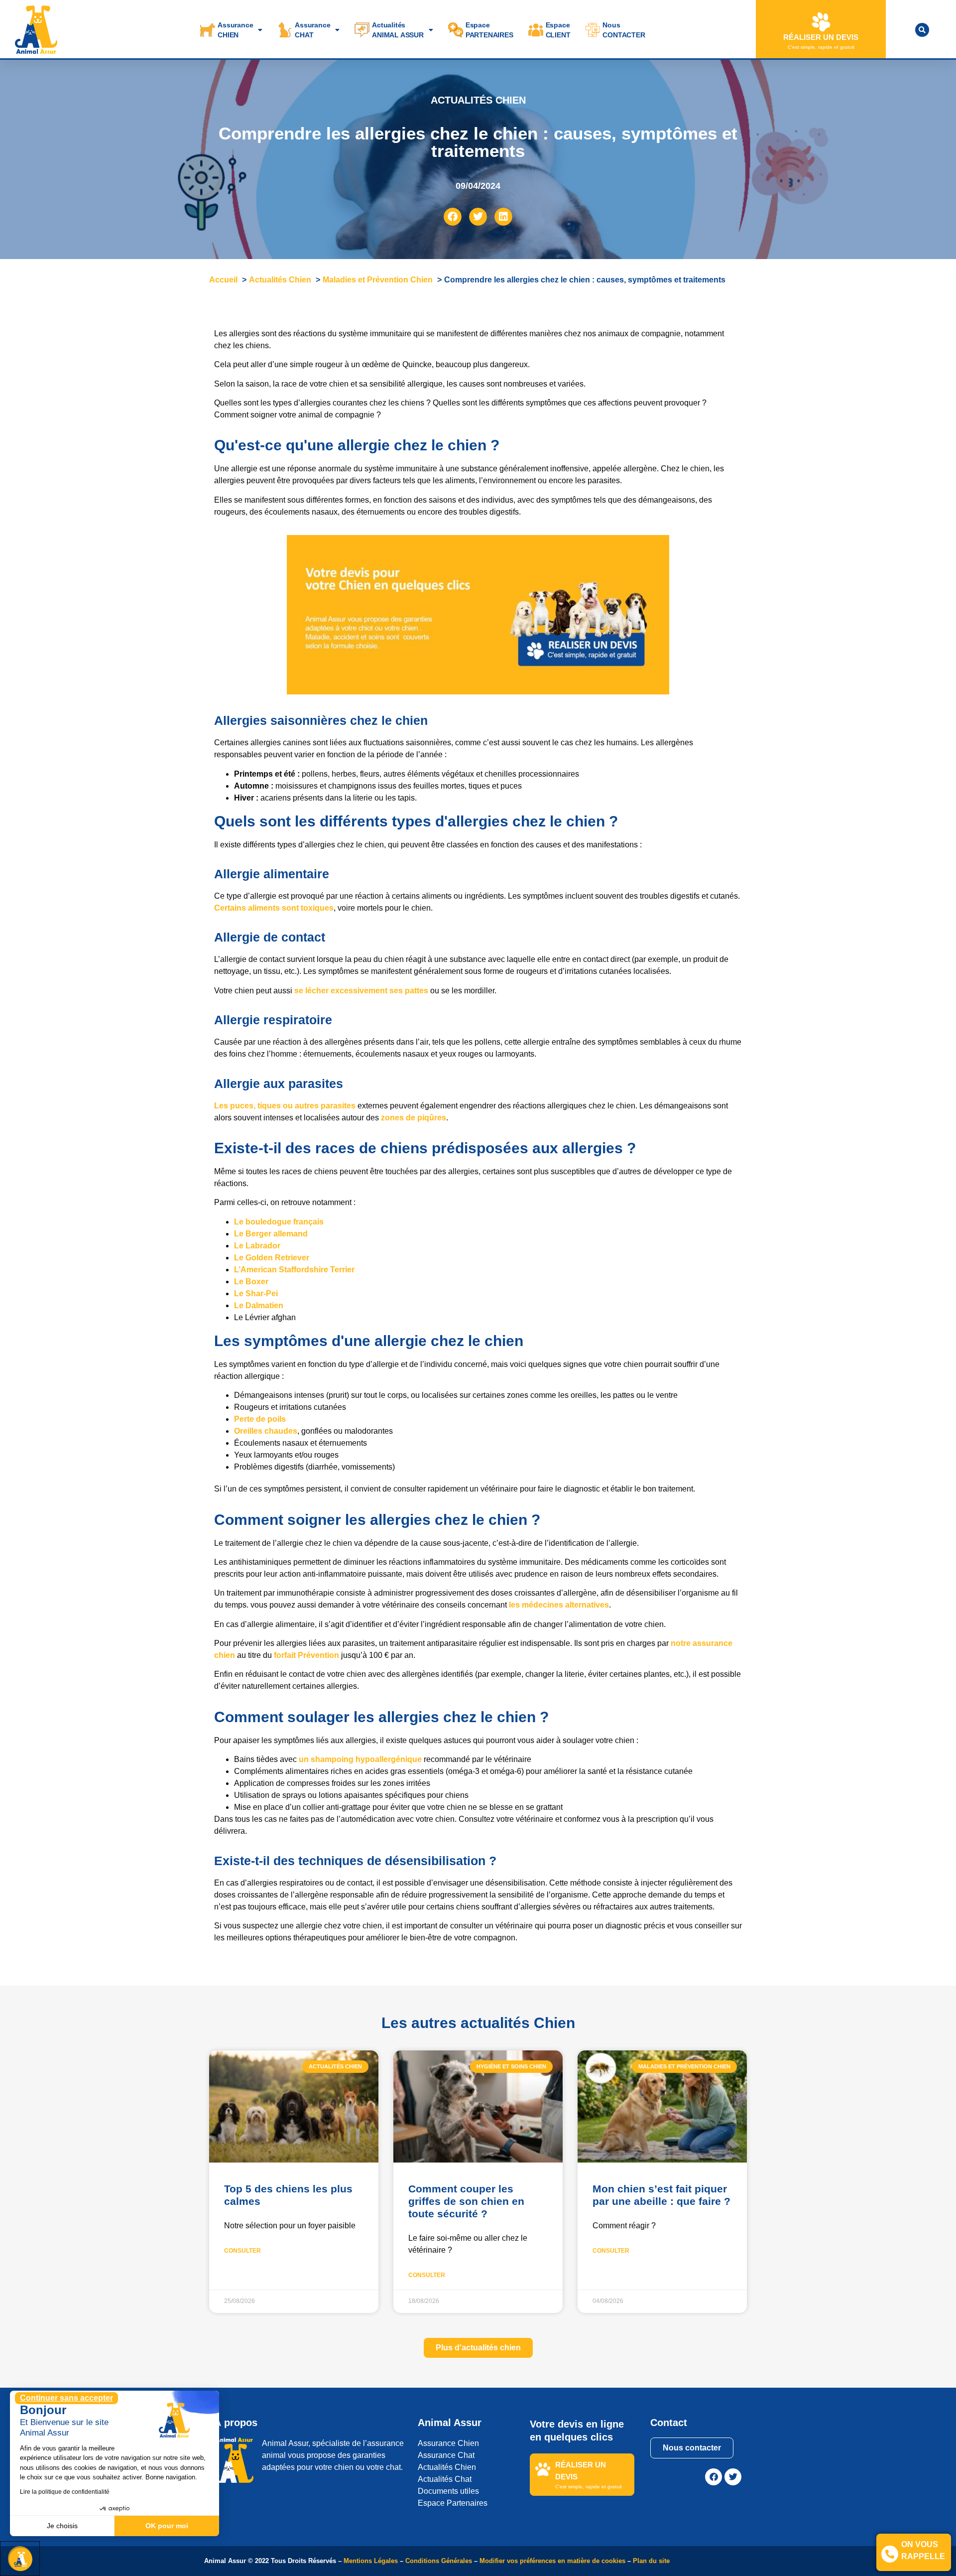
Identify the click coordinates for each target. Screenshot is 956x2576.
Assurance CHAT (312, 30)
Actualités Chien (447, 2467)
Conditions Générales (439, 2561)
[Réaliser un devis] (821, 22)
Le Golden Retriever (272, 1258)
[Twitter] (733, 2477)
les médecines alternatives (559, 1605)
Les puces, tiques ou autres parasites (285, 1106)
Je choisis (62, 2526)
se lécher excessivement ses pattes (360, 991)
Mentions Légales (371, 2561)
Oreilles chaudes (266, 1431)
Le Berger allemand (271, 1234)
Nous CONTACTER (624, 30)
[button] (922, 30)
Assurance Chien (448, 2443)
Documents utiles (448, 2491)
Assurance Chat (446, 2455)
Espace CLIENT (558, 30)
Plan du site (651, 2561)
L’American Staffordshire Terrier (294, 1270)
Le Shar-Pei (256, 1293)
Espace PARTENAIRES (489, 30)
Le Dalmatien (259, 1305)
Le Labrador (258, 1246)
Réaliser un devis (821, 37)
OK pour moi (167, 2526)
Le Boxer (251, 1282)
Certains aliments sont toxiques (274, 908)
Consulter (242, 2251)
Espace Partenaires (453, 2503)
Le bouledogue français (279, 1222)
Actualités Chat (445, 2479)
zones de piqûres (414, 1118)
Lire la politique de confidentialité (65, 2492)
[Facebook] (714, 2477)
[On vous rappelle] (890, 2554)
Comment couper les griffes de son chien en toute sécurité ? (466, 2201)
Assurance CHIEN (235, 30)
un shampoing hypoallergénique (360, 1759)
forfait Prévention (306, 1655)
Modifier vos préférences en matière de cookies (553, 2561)
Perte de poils (260, 1419)
